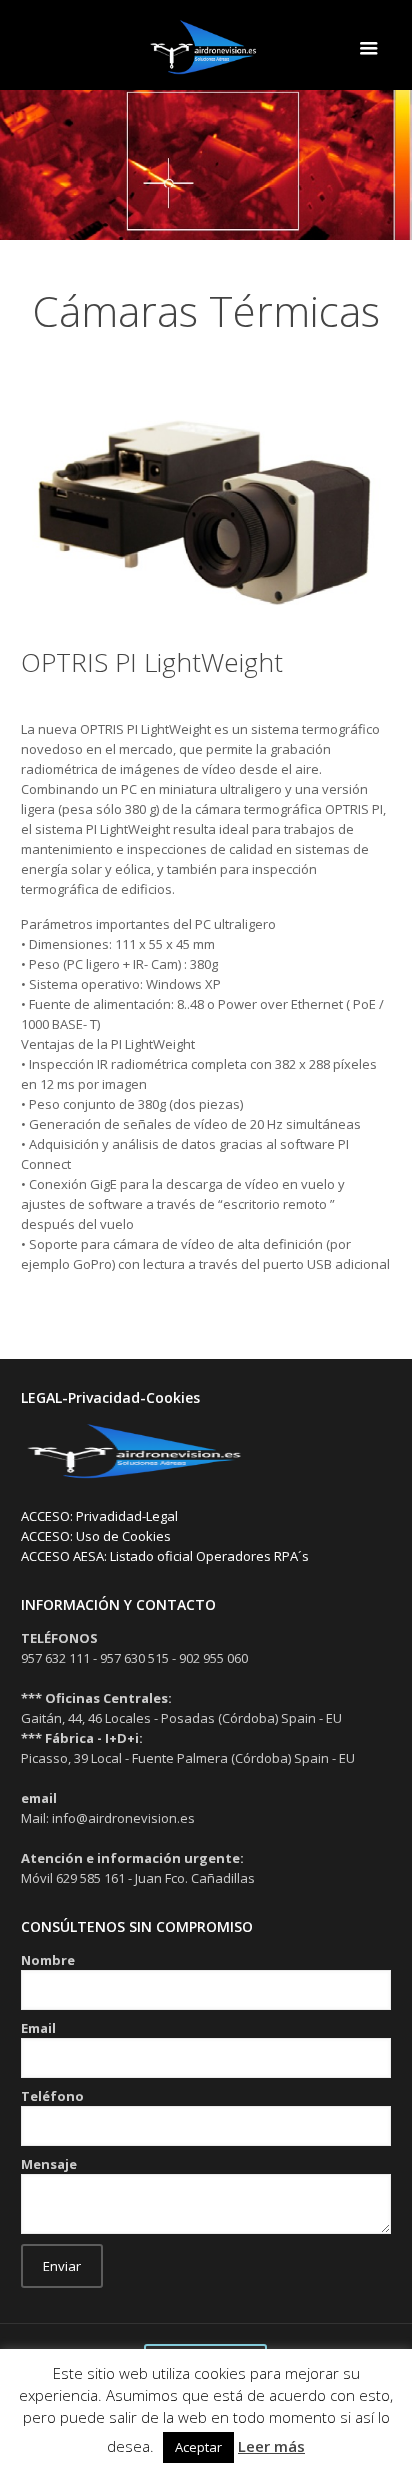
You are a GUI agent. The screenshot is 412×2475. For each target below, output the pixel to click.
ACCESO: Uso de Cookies (96, 1536)
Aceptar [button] (198, 2447)
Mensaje (49, 2164)
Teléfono (52, 2096)
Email (38, 2028)
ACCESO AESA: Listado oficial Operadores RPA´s (165, 1556)
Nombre (48, 1960)
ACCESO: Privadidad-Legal (99, 1516)
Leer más (271, 2446)
